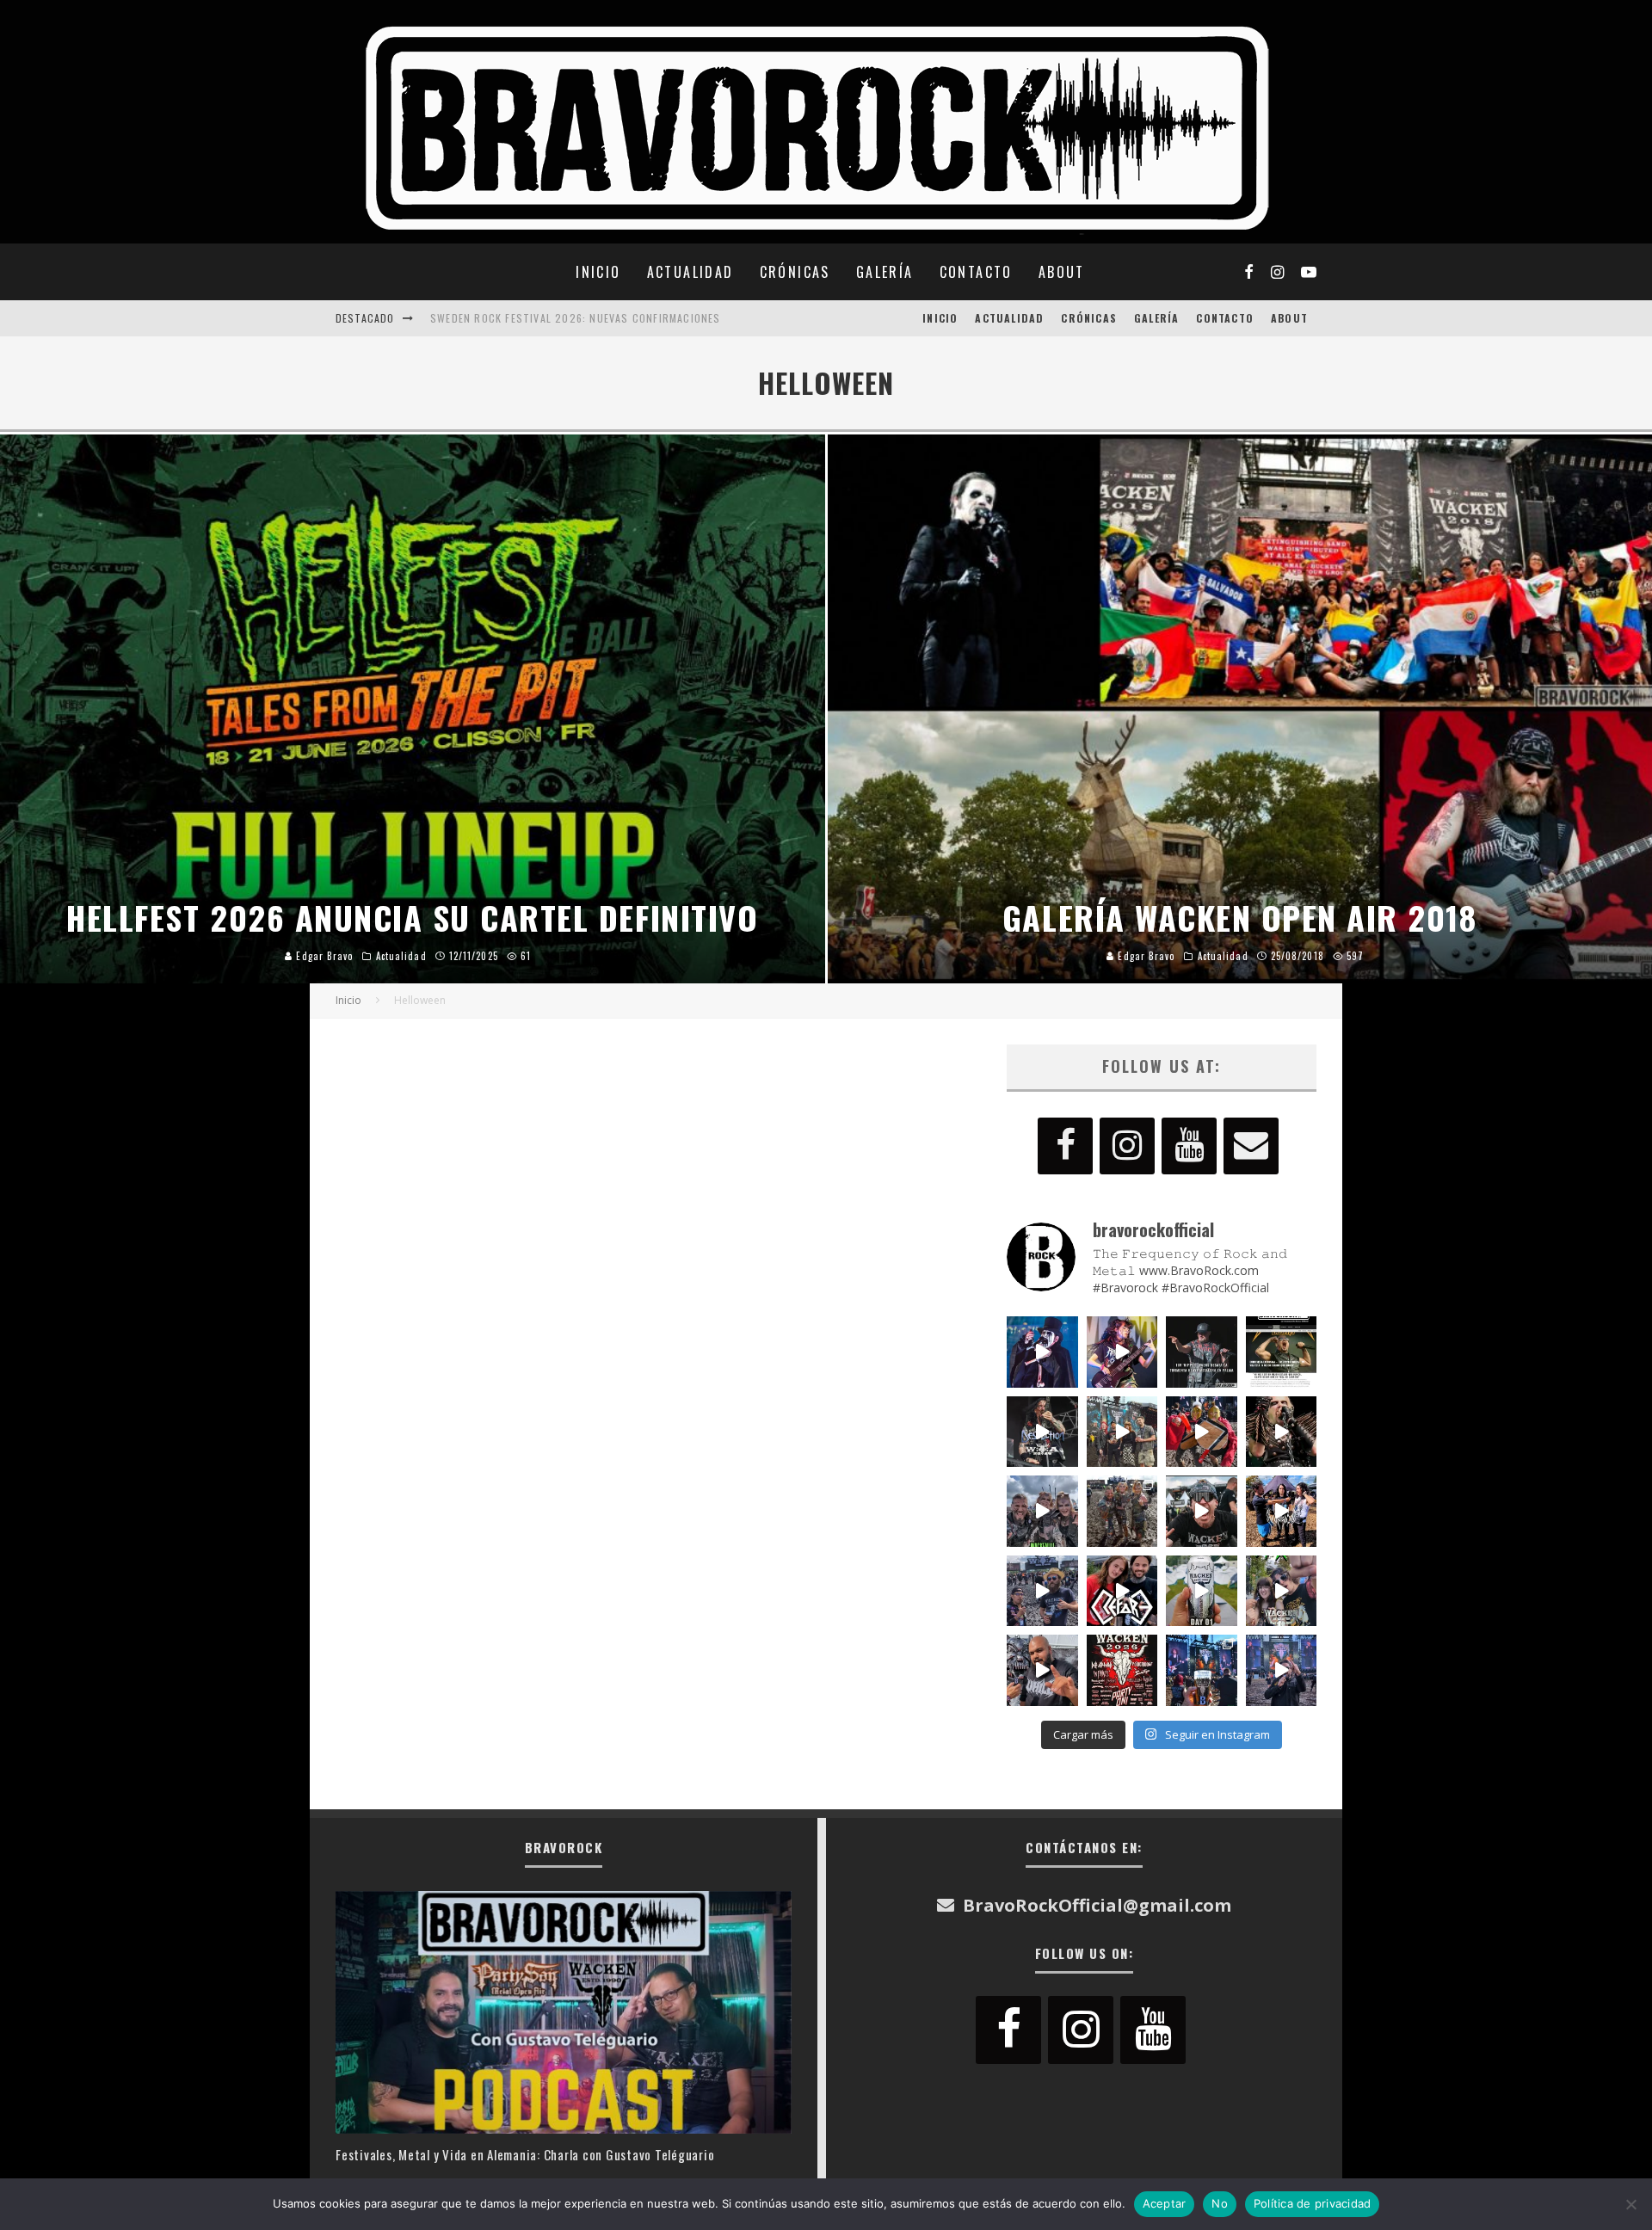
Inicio (598, 272)
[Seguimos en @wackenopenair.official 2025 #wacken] (1202, 1670)
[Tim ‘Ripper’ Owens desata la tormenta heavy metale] (1202, 1352)
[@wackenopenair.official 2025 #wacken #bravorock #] (1282, 1670)
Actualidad (690, 272)
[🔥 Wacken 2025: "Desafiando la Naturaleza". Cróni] (1122, 1511)
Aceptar (1165, 2203)
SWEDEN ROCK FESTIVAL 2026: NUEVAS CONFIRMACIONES (576, 318)
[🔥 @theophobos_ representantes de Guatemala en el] (1282, 1511)
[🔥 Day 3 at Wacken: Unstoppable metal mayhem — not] (1202, 1432)
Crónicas (795, 272)
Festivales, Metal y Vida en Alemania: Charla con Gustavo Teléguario (525, 2154)
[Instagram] (1127, 1146)
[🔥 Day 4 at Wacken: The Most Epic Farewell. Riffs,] (1122, 1432)
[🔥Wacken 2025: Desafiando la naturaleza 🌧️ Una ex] (1202, 1511)
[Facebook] (1065, 1146)
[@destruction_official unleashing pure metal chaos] (1042, 1432)
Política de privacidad (1313, 2203)
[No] (1630, 2204)
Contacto (976, 272)
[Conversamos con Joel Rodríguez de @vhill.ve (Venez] (1042, 1670)
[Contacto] (1251, 1146)
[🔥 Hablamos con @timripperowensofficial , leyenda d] (1282, 1352)
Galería (885, 272)
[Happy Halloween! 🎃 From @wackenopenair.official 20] (1042, 1352)
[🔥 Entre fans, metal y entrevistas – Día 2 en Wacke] (1042, 1511)
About (1062, 272)
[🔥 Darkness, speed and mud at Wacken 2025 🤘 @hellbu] (1282, 1432)
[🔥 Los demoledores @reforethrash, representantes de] (1122, 1591)
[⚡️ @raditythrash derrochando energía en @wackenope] (1122, 1352)
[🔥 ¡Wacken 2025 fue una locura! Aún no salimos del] (1122, 1670)
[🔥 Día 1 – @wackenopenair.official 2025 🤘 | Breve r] (1202, 1591)
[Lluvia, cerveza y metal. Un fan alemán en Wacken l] (1042, 1591)
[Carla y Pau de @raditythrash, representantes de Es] (1282, 1591)
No (1220, 2203)
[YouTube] (1189, 1146)
